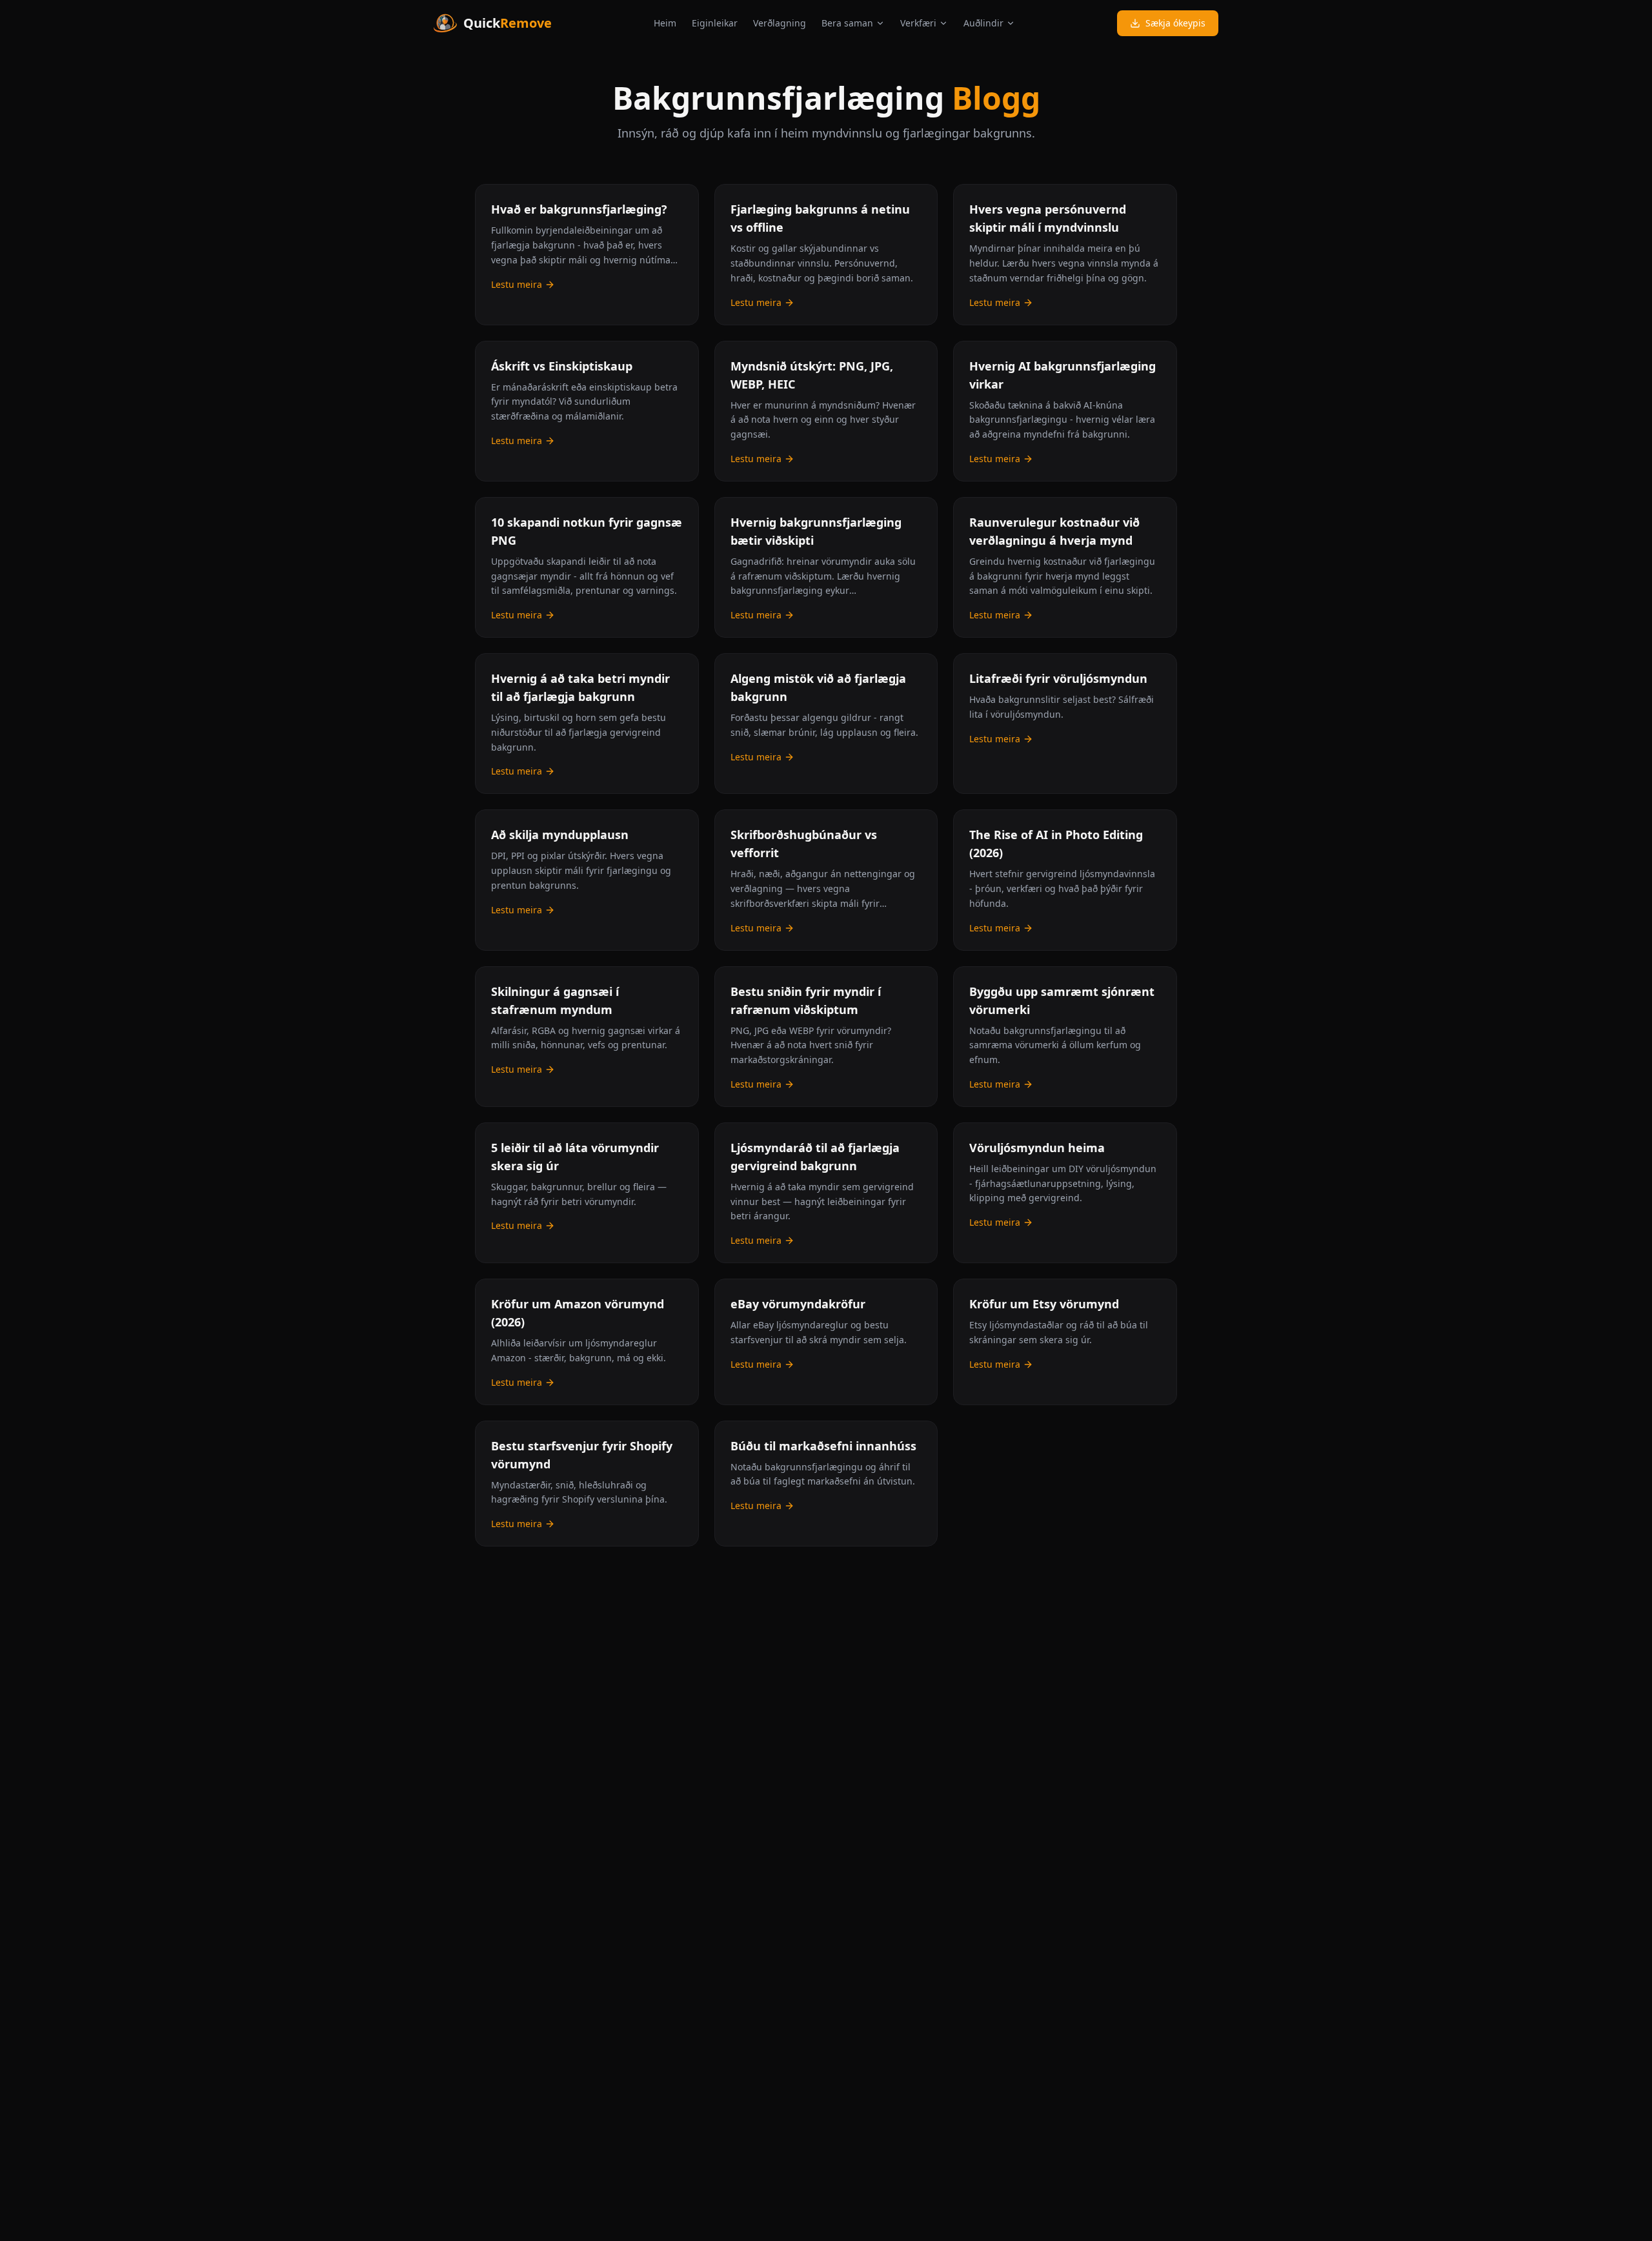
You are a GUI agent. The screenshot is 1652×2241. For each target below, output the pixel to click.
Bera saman (847, 23)
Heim (665, 23)
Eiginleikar (715, 23)
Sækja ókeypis (1175, 23)
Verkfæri (918, 23)
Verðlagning (780, 23)
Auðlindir (983, 23)
